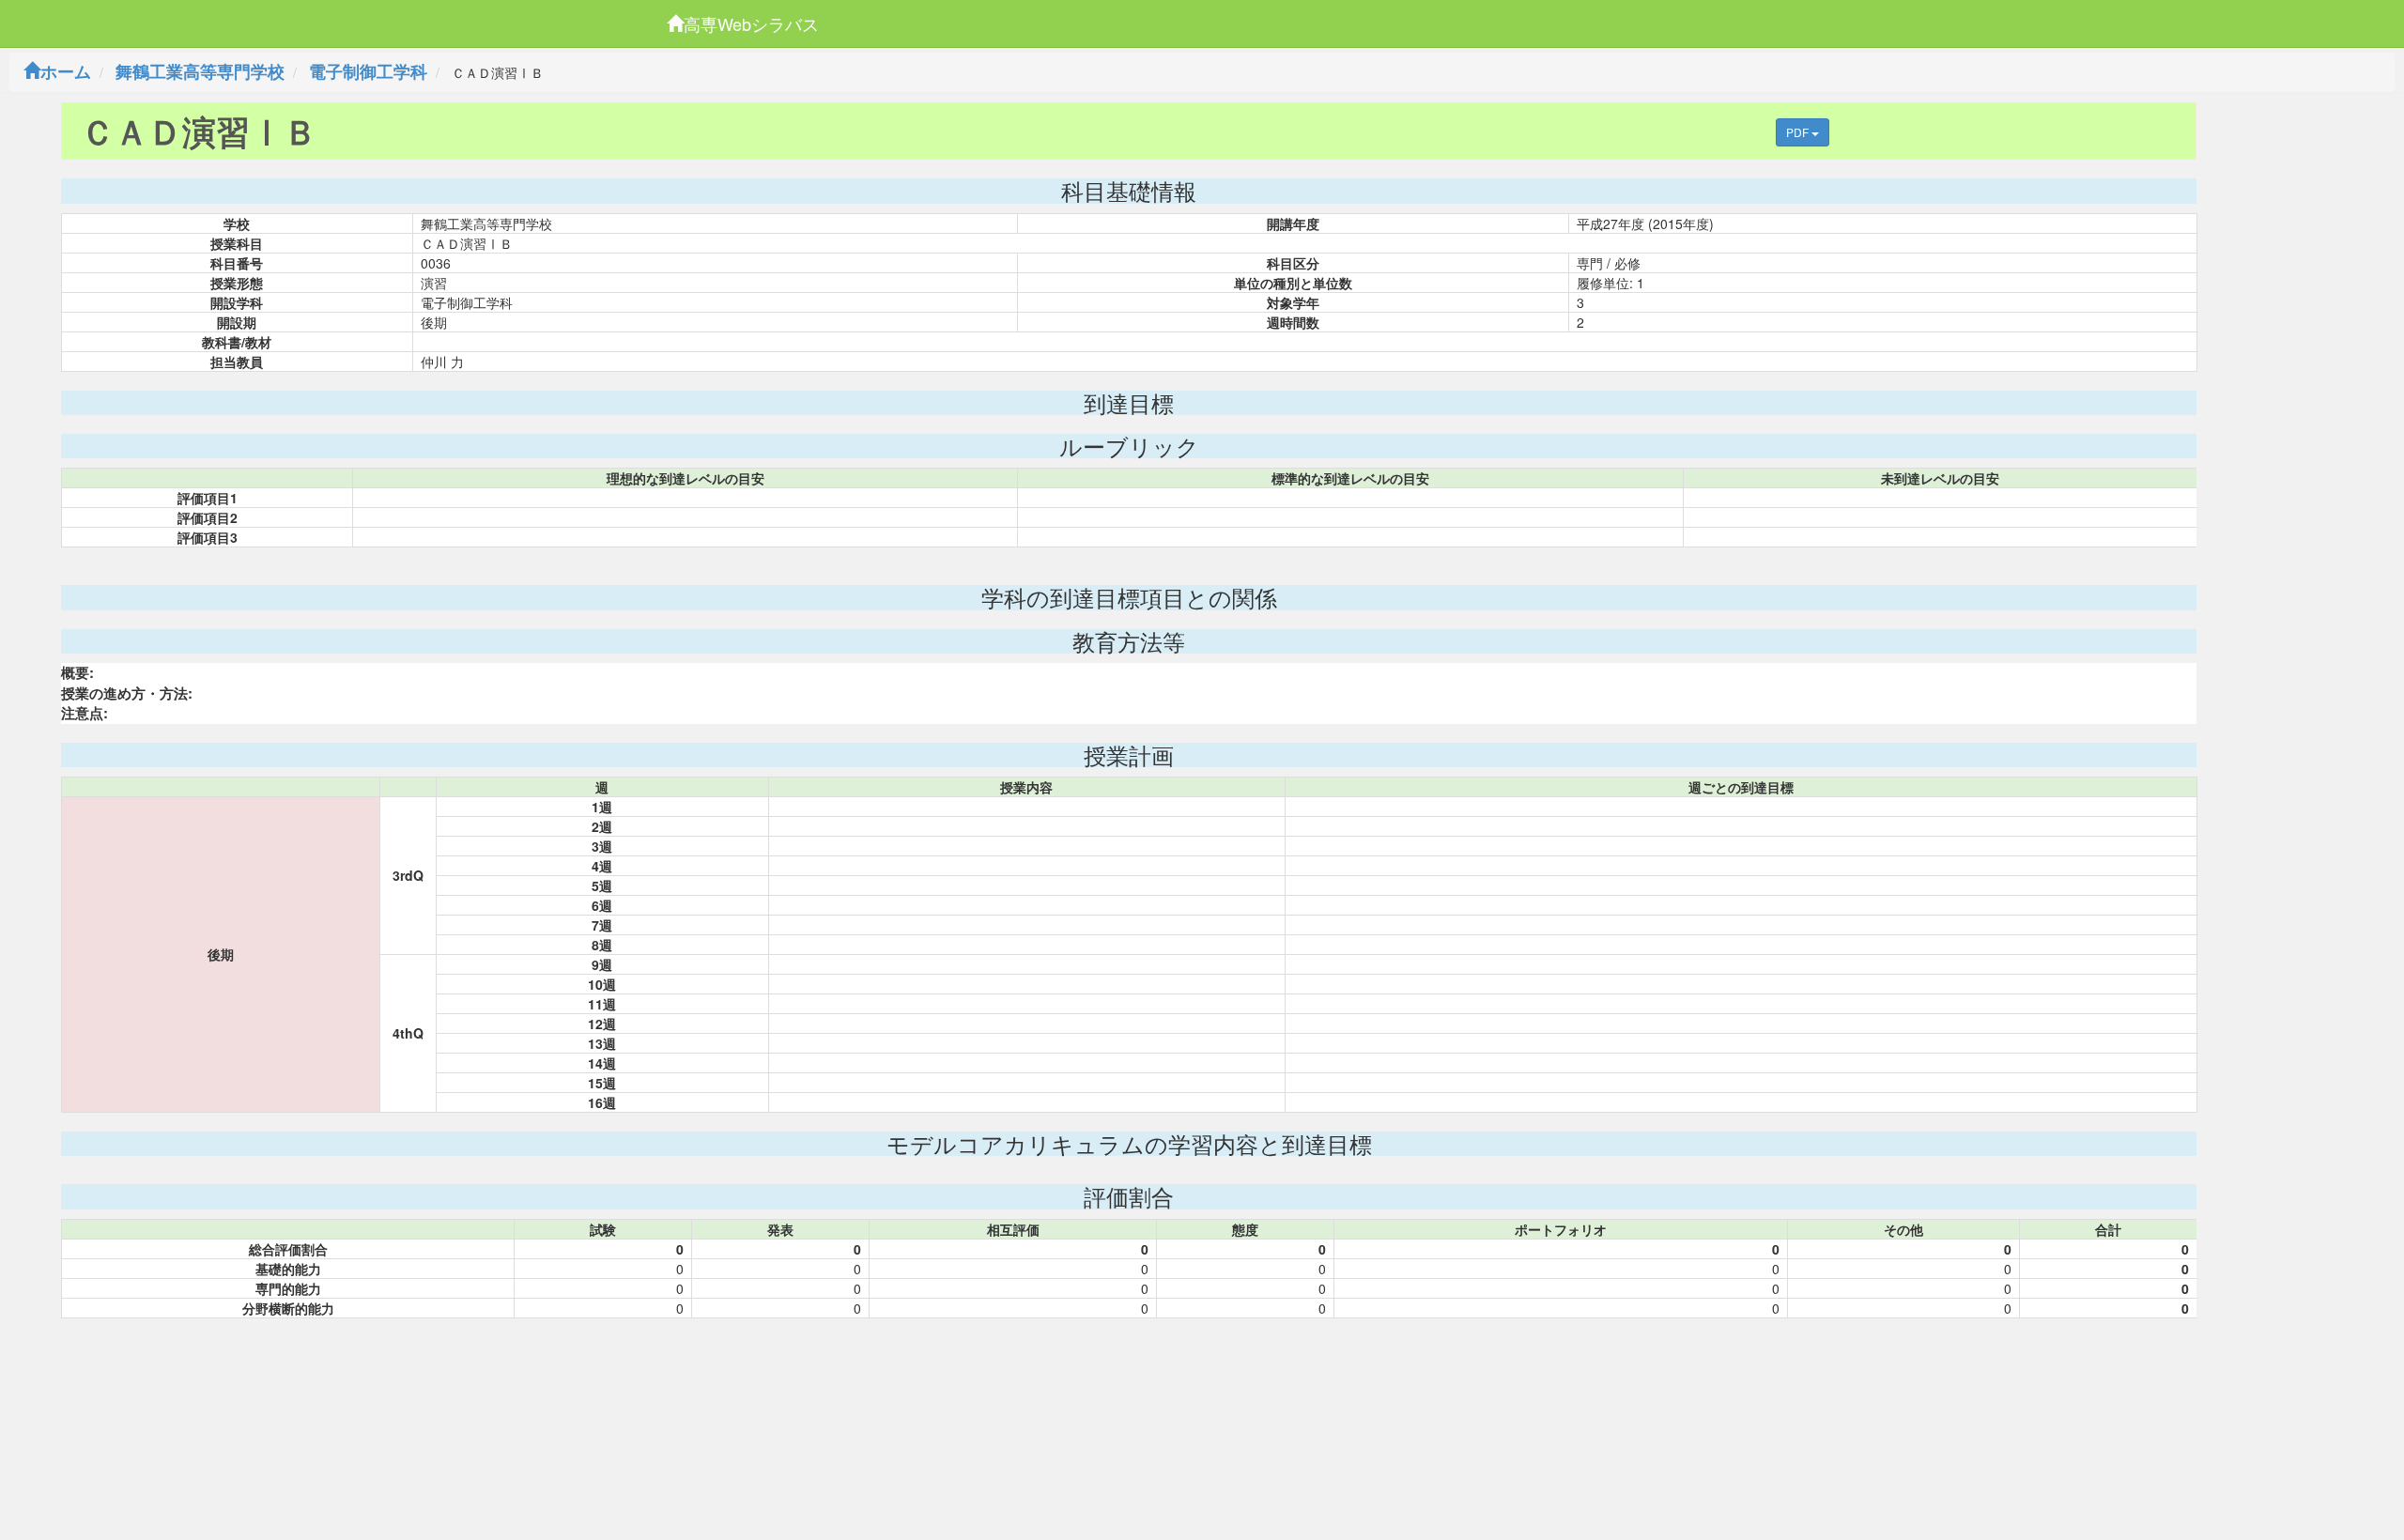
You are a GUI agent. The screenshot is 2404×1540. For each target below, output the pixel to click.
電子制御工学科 (368, 71)
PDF (1799, 132)
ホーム (66, 71)
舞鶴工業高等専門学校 (200, 71)
